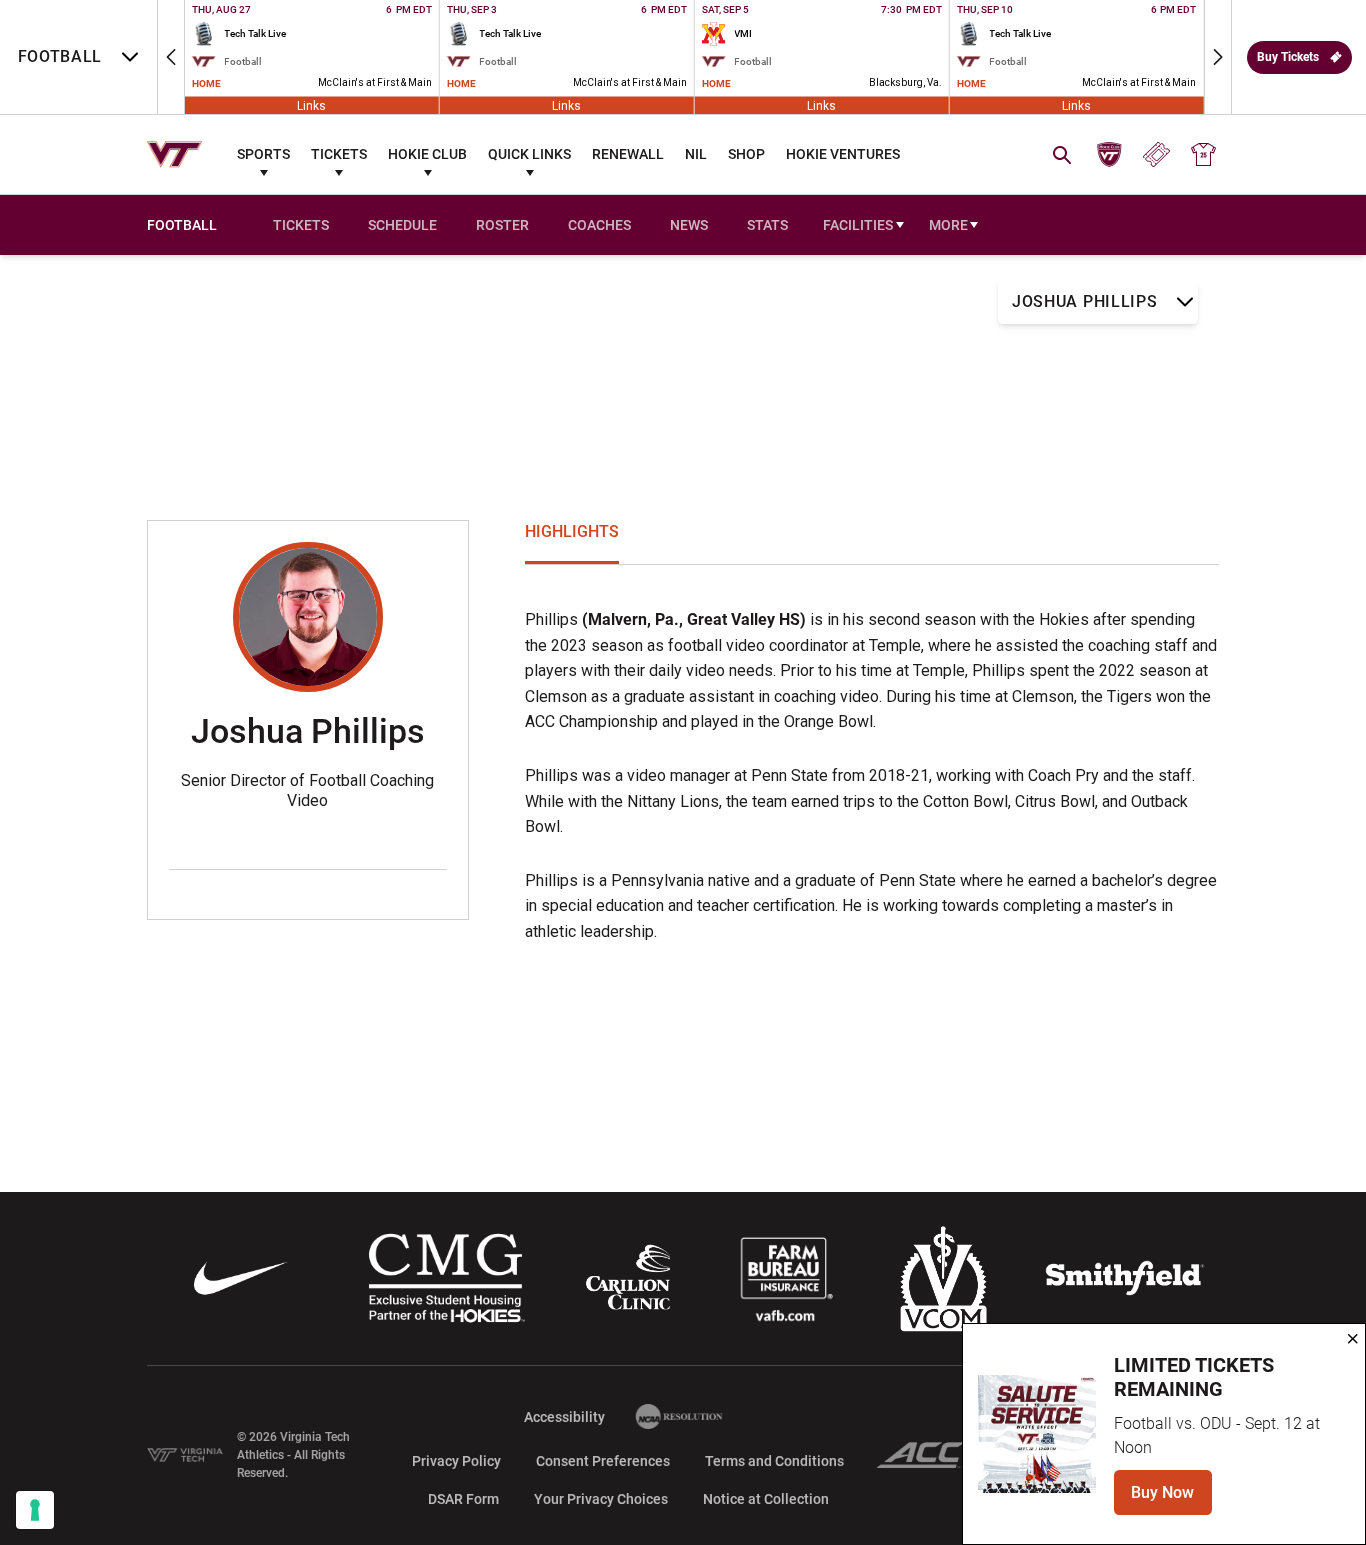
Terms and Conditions (774, 1461)
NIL (696, 154)
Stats (767, 225)
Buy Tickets (1288, 57)
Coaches (599, 225)
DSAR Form (463, 1499)
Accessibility (564, 1416)
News (689, 225)
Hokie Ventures (843, 154)
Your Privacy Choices (601, 1499)
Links (311, 105)
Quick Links (529, 154)
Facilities (858, 225)
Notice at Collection (766, 1499)
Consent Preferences (603, 1461)
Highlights (572, 531)
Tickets (339, 154)
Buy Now (1171, 1498)
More (948, 225)
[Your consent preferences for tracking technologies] (35, 1510)
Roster (502, 225)
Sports (263, 154)
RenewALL (628, 154)
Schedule (402, 225)
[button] (171, 57)
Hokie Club (427, 154)
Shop (746, 154)
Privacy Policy (456, 1461)
